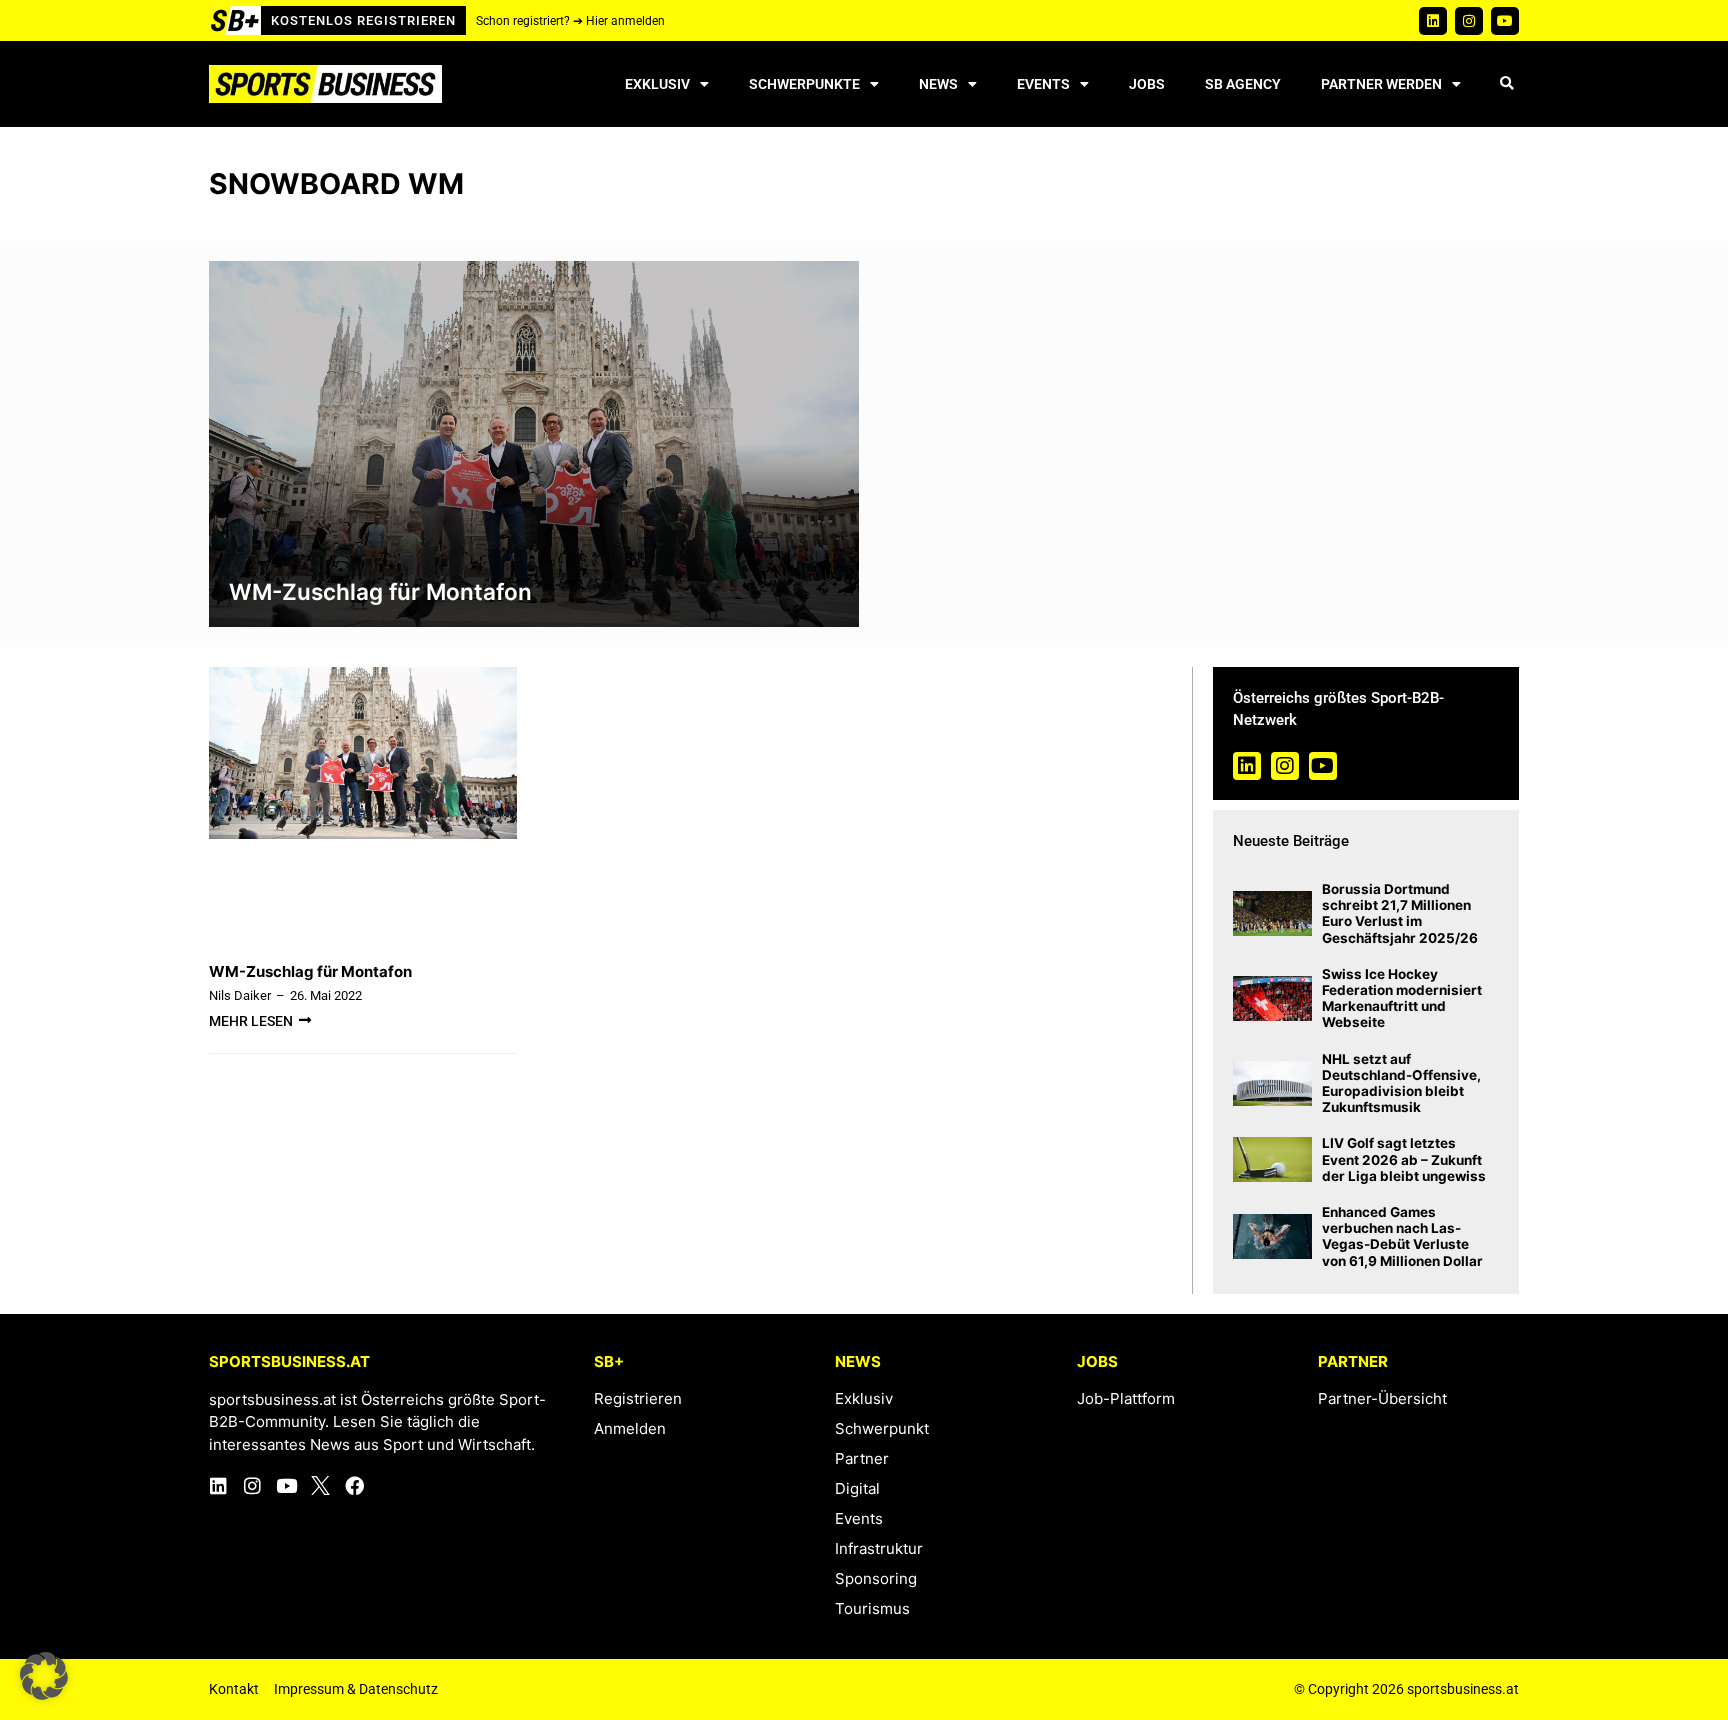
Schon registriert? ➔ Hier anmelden (570, 21)
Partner (862, 1458)
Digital (857, 1488)
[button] (1506, 84)
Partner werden (1381, 84)
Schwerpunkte (804, 84)
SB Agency (1243, 84)
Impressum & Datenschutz (356, 1689)
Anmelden (630, 1428)
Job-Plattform (1126, 1398)
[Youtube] (1505, 21)
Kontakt (234, 1689)
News (938, 84)
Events (1043, 84)
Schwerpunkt (882, 1428)
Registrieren (638, 1398)
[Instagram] (1469, 21)
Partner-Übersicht (1382, 1398)
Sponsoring (876, 1578)
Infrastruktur (879, 1548)
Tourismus (872, 1608)
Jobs (1147, 84)
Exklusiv (657, 84)
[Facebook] (354, 1485)
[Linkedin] (1433, 21)
